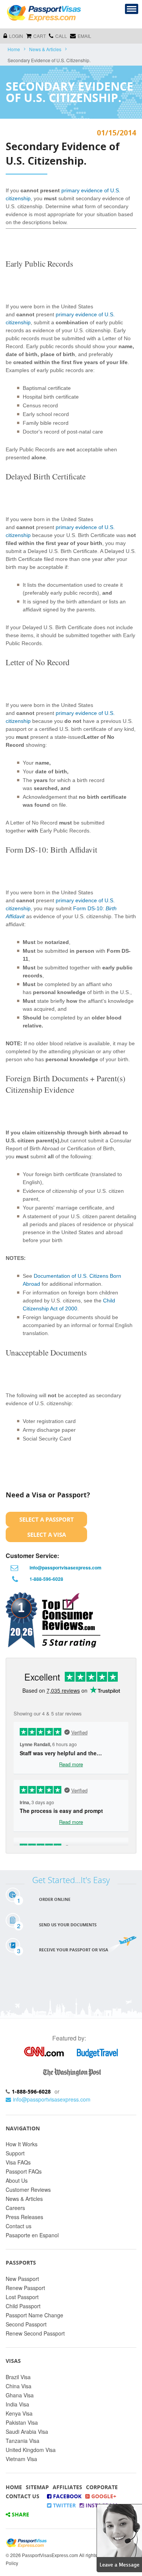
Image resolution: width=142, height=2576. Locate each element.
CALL (61, 36)
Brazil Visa (18, 2377)
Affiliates (67, 2487)
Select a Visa (47, 1535)
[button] (119, 2537)
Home (14, 49)
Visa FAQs (18, 2162)
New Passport (22, 2279)
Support (15, 2153)
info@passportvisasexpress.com (66, 1568)
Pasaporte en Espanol (32, 2235)
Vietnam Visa (21, 2459)
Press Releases (24, 2217)
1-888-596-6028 (46, 1579)
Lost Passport (22, 2297)
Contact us (19, 2226)
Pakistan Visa (22, 2422)
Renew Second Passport (35, 2333)
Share (20, 2514)
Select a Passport (47, 1519)
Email (84, 36)
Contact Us (23, 2496)
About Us (17, 2180)
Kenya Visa (19, 2413)
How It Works (22, 2144)
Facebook (66, 2496)
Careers (15, 2208)
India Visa (17, 2404)
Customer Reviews (28, 2190)
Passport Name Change (34, 2315)
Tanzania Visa (23, 2441)
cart (40, 36)
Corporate (102, 2487)
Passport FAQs (24, 2171)
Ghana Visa (20, 2395)
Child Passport (23, 2306)
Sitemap (37, 2487)
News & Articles (45, 49)
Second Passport (26, 2324)
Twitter (64, 2505)
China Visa (19, 2386)
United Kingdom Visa (31, 2450)
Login (16, 36)
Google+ (103, 2496)
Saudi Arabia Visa (27, 2431)
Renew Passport (25, 2288)
